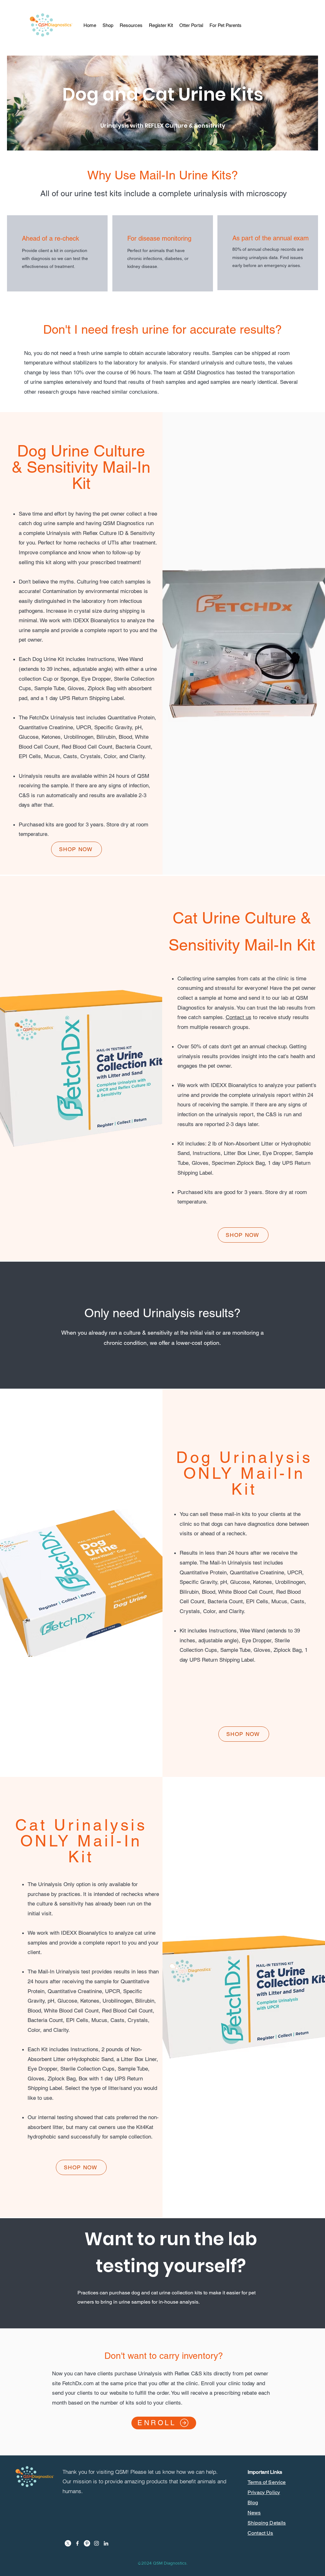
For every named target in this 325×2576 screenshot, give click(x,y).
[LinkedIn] (106, 2543)
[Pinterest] (87, 2543)
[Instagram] (96, 2543)
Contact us (239, 1017)
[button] (131, 25)
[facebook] (77, 2543)
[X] (68, 2543)
